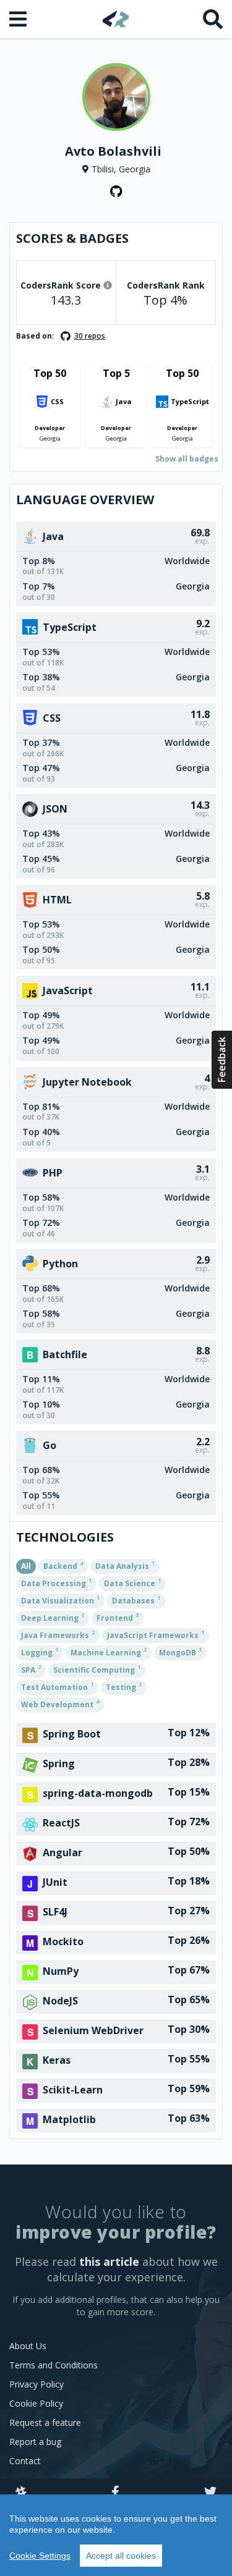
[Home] (116, 19)
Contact (25, 2461)
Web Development (60, 1704)
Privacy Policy (37, 2384)
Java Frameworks (58, 1634)
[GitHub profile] (116, 192)
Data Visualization (60, 1600)
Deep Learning (53, 1617)
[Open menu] (19, 19)
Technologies (65, 1537)
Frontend (118, 1617)
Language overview (85, 500)
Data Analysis (125, 1565)
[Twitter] (210, 2493)
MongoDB (180, 1652)
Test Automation (57, 1686)
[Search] (213, 19)
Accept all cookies (121, 2556)
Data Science (132, 1582)
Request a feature (45, 2422)
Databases (136, 1600)
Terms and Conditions (54, 2365)
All (26, 1566)
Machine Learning (109, 1652)
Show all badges (187, 459)
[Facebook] (115, 2493)
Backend (63, 1565)
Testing (124, 1686)
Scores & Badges (72, 238)
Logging (40, 1652)
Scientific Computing (97, 1669)
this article (109, 2261)
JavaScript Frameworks (156, 1634)
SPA (31, 1669)
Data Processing (56, 1582)
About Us (28, 2346)
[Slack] (21, 2493)
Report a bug (35, 2442)
